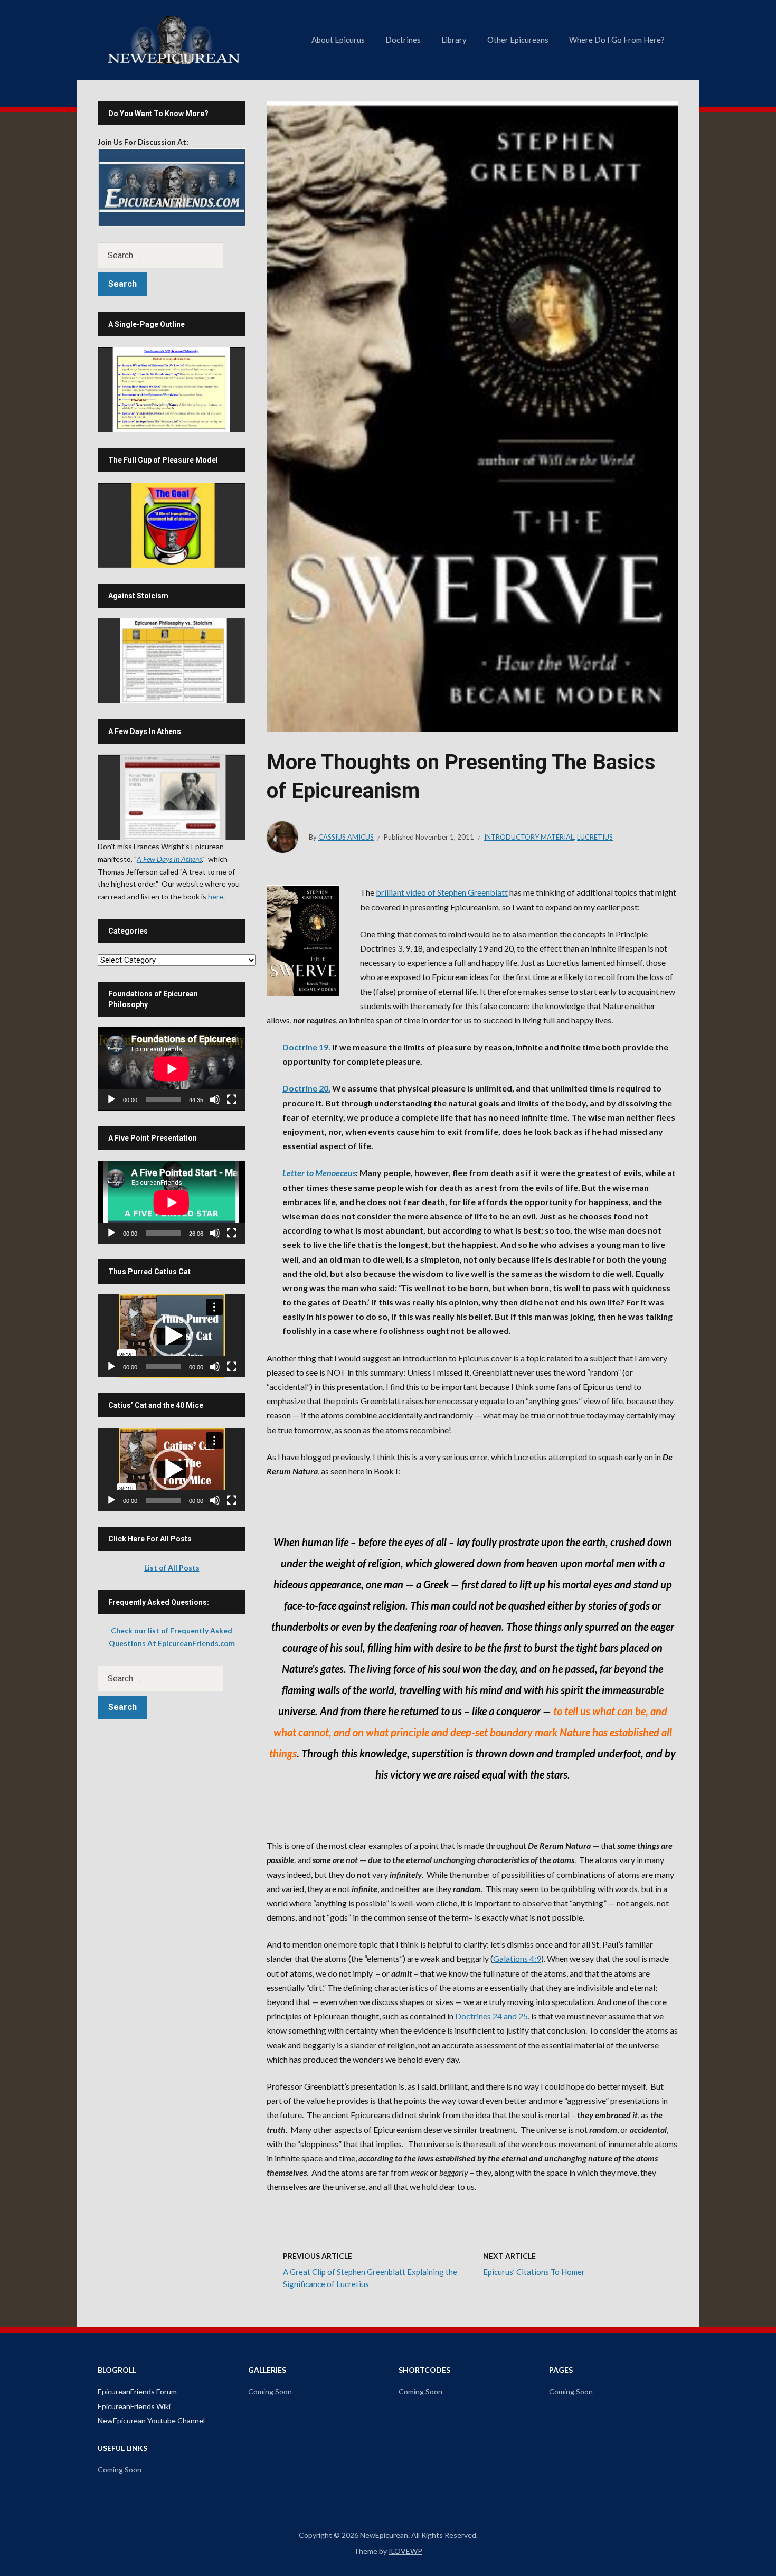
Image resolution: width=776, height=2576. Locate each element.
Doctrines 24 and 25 (491, 2016)
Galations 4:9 (517, 1958)
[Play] (111, 1099)
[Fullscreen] (232, 1099)
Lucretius (595, 837)
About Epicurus (338, 40)
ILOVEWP (405, 2551)
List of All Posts (172, 1568)
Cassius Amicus (346, 837)
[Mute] (215, 1099)
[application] (172, 1069)
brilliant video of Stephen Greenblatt (442, 892)
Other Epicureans (518, 40)
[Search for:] (172, 255)
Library (454, 40)
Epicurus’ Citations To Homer (534, 2272)
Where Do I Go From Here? (617, 40)
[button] (172, 1336)
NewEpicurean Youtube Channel (151, 2420)
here (216, 896)
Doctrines (403, 40)
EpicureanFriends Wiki (134, 2406)
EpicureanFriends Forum (137, 2391)
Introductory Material (529, 837)
